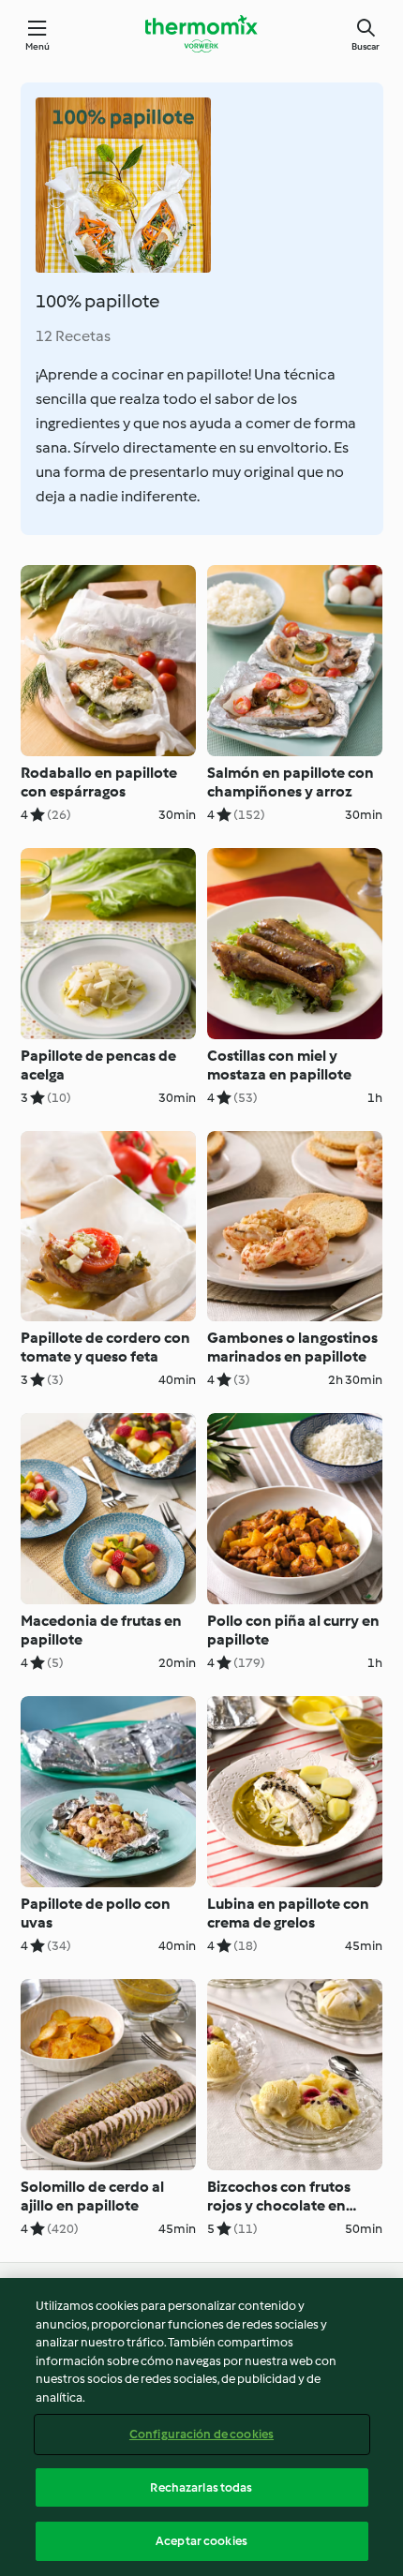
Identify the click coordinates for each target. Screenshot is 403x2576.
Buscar (366, 46)
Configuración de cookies (201, 2434)
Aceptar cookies (201, 2541)
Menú (38, 46)
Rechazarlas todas (201, 2487)
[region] (201, 2427)
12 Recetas (73, 336)
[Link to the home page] (201, 34)
